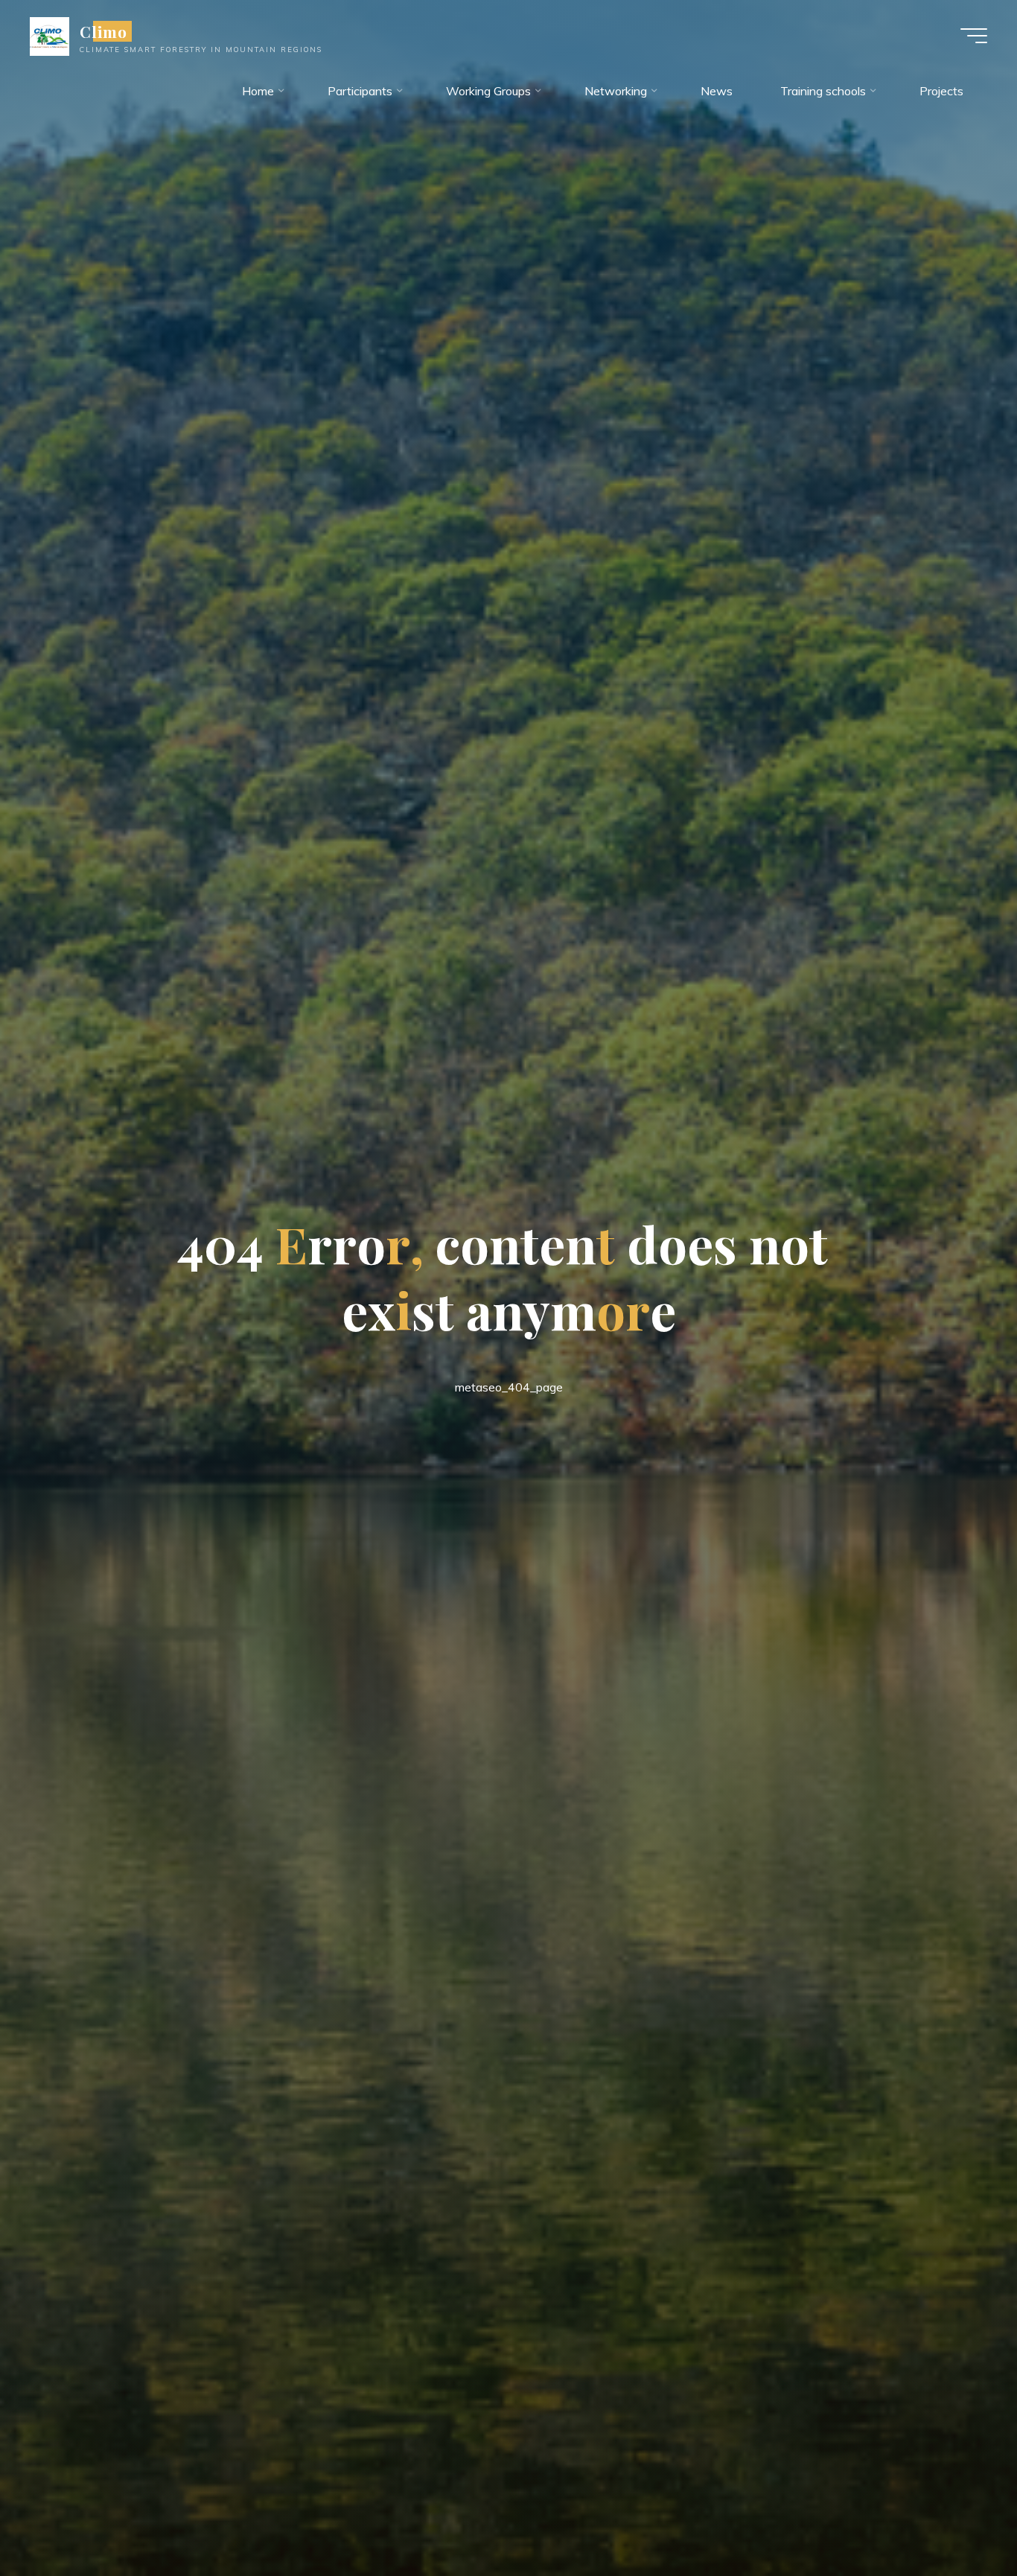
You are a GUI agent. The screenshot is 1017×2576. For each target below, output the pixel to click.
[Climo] (50, 35)
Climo (103, 31)
